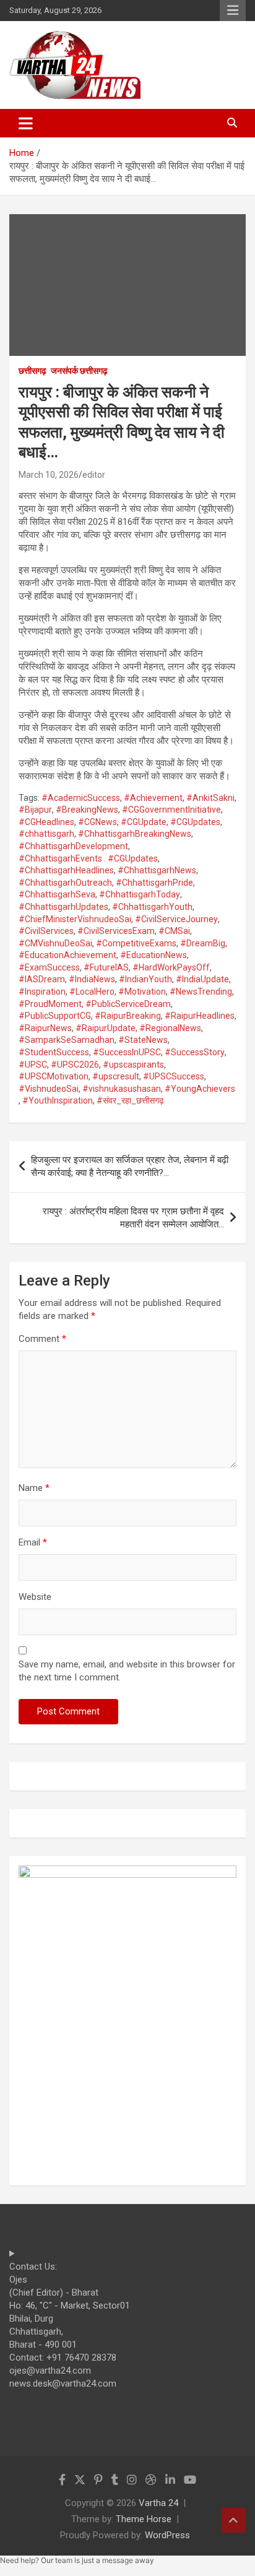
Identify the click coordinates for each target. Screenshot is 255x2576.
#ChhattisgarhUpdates (63, 907)
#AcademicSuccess (81, 798)
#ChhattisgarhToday (140, 894)
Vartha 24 (158, 2503)
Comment (42, 1339)
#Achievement (153, 798)
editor (94, 475)
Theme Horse (144, 2519)
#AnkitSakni (210, 798)
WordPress (167, 2535)
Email (33, 1542)
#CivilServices (46, 931)
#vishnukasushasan (122, 1089)
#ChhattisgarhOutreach (65, 883)
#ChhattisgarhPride (154, 883)
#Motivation (142, 992)
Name (34, 1488)
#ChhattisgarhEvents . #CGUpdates (88, 858)
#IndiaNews (92, 979)
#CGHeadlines (46, 822)
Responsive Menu (233, 11)
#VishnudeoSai (49, 1089)
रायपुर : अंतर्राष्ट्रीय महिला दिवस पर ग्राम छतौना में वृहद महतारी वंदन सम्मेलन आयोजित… (133, 1218)
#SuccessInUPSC (127, 1052)
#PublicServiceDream (128, 1004)
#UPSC (33, 1065)
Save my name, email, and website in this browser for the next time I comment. (127, 1671)
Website (35, 1597)
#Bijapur (35, 810)
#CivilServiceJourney (176, 919)
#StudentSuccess (54, 1052)
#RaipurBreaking (128, 1016)
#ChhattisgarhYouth (152, 907)
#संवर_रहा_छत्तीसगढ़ (130, 1100)
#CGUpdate (144, 822)
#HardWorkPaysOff (171, 967)
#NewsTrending (201, 992)
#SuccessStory (195, 1052)
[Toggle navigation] (26, 123)
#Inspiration (42, 992)
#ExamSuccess (49, 967)
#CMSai (174, 931)
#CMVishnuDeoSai (55, 943)
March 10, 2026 (49, 475)
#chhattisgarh (46, 834)
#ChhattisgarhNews (157, 870)
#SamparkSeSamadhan (67, 1040)
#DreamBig (203, 943)
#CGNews (97, 822)
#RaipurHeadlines (200, 1016)
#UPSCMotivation (54, 1076)
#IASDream (42, 979)
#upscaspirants (133, 1065)
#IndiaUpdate (202, 979)
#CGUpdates (195, 822)
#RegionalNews (170, 1028)
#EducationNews (153, 955)
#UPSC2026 (75, 1065)
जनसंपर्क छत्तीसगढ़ (79, 371)
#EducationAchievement (67, 955)
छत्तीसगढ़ (32, 371)
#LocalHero (92, 992)
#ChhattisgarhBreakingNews (135, 834)
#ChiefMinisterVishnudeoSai (75, 919)
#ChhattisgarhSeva (57, 894)
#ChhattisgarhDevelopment (73, 846)
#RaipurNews (45, 1028)
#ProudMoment (50, 1004)
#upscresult (116, 1076)
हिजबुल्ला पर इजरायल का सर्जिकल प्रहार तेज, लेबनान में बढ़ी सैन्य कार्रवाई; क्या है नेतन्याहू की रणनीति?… (130, 1166)
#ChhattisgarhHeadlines (66, 870)
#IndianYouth (145, 979)
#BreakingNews (87, 810)
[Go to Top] (233, 2520)
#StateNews (143, 1040)
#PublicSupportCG (55, 1016)
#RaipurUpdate (106, 1028)
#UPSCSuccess (174, 1076)
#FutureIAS (106, 967)
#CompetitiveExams (136, 943)
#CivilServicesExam (116, 931)
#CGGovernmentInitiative (171, 810)
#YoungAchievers (200, 1089)
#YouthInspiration (58, 1100)
